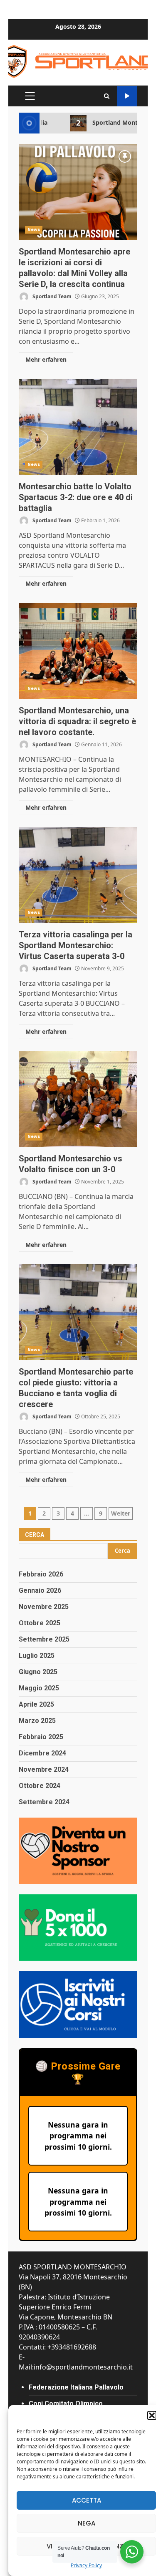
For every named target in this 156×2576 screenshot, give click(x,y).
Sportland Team (51, 296)
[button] (152, 2415)
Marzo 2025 (37, 1721)
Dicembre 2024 (42, 1753)
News (34, 230)
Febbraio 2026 (41, 1574)
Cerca (35, 1535)
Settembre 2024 (44, 1802)
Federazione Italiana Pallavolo (76, 2387)
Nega (87, 2523)
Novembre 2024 (44, 1769)
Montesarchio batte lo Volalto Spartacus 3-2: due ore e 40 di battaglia (78, 427)
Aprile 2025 (36, 1704)
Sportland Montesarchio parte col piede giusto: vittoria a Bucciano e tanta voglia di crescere (78, 1312)
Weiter (121, 1513)
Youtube (127, 96)
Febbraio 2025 (41, 1737)
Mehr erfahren (46, 359)
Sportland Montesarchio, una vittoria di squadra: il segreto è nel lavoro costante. (78, 651)
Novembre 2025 (44, 1607)
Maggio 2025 (39, 1688)
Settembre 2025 (44, 1639)
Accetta (87, 2500)
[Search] (107, 96)
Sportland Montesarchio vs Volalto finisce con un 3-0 (78, 1099)
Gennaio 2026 (40, 1590)
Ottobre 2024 (40, 1786)
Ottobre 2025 (40, 1623)
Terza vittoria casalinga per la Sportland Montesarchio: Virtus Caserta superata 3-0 (78, 875)
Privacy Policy (86, 2565)
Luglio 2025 (37, 1656)
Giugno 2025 (38, 1672)
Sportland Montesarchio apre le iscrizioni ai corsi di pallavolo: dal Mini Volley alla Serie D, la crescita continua (78, 192)
